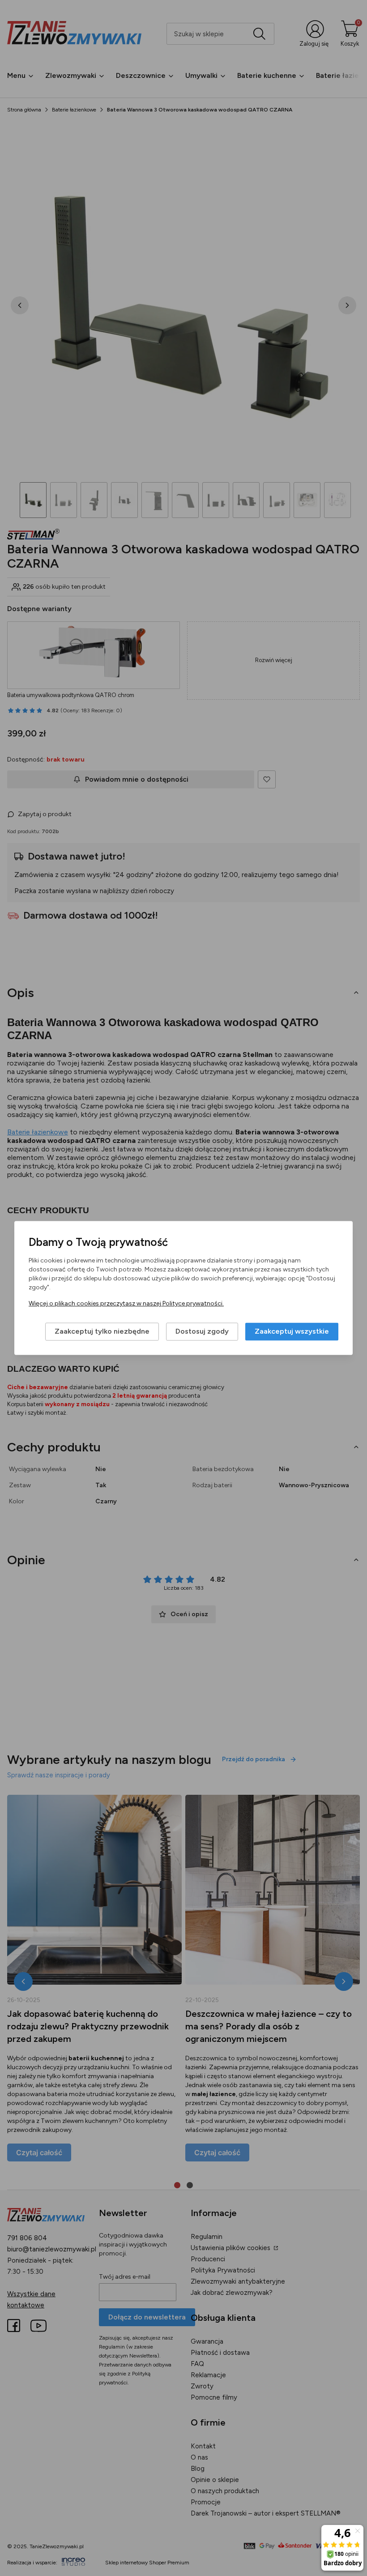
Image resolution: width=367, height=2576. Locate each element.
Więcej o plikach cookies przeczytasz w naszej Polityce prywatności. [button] (126, 1304)
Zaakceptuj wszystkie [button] (292, 1332)
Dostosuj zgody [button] (202, 1332)
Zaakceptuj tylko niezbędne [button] (102, 1332)
